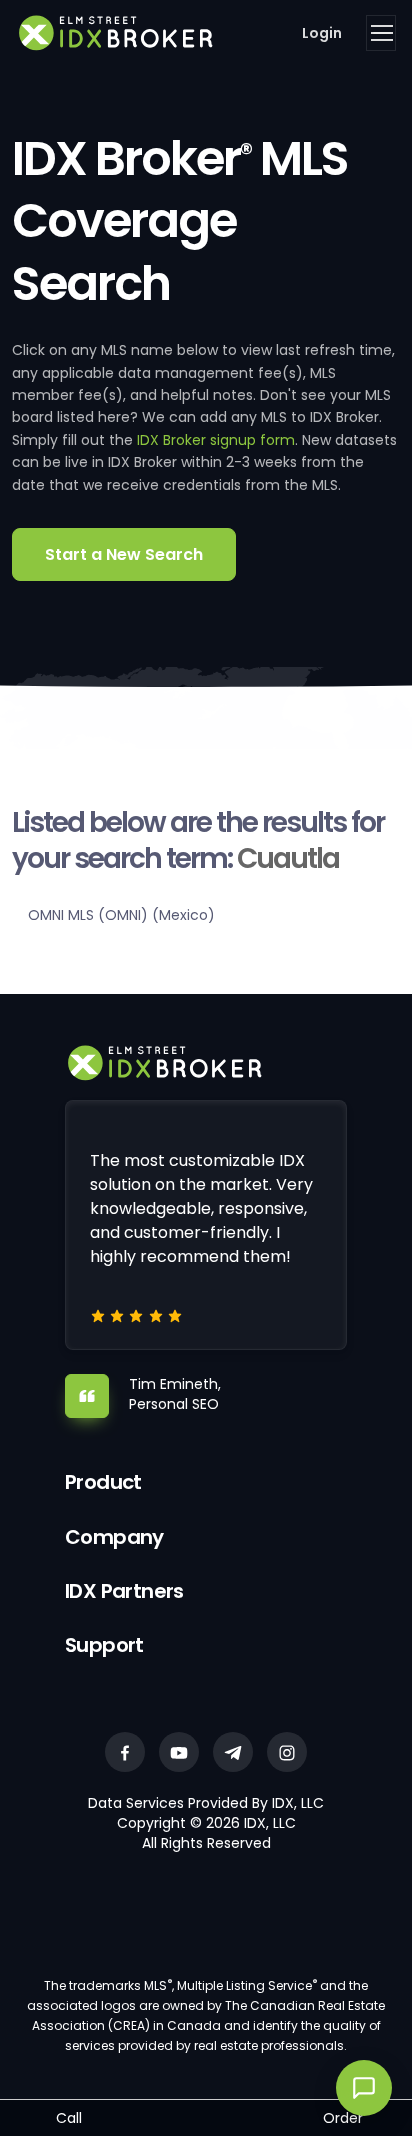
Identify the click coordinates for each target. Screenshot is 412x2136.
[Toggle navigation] (381, 33)
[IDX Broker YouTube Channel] (179, 1752)
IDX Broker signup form (216, 440)
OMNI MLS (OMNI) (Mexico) (121, 915)
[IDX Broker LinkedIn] (233, 1752)
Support (104, 1645)
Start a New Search (124, 554)
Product (103, 1482)
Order (343, 2118)
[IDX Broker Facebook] (125, 1752)
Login (322, 33)
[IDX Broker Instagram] (287, 1752)
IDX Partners (124, 1591)
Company (114, 1537)
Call (69, 2118)
